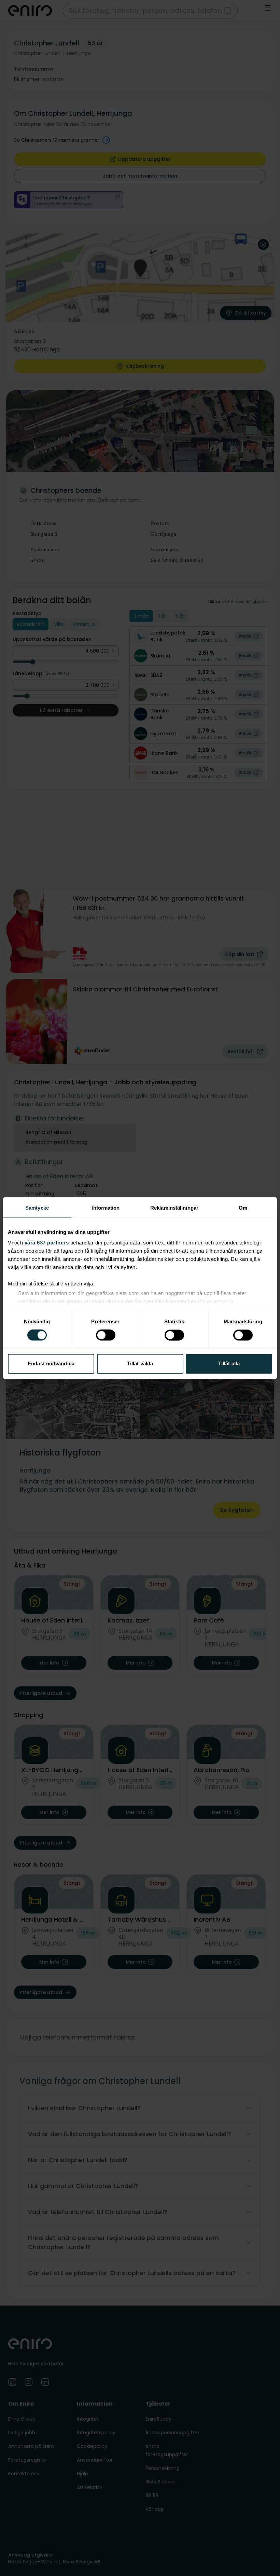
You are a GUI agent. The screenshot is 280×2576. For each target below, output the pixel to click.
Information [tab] (106, 1208)
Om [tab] (243, 1208)
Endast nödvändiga (51, 1363)
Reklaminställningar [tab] (174, 1208)
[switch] (106, 1335)
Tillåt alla (229, 1363)
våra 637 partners (47, 1243)
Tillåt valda (140, 1363)
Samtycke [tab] (37, 1208)
